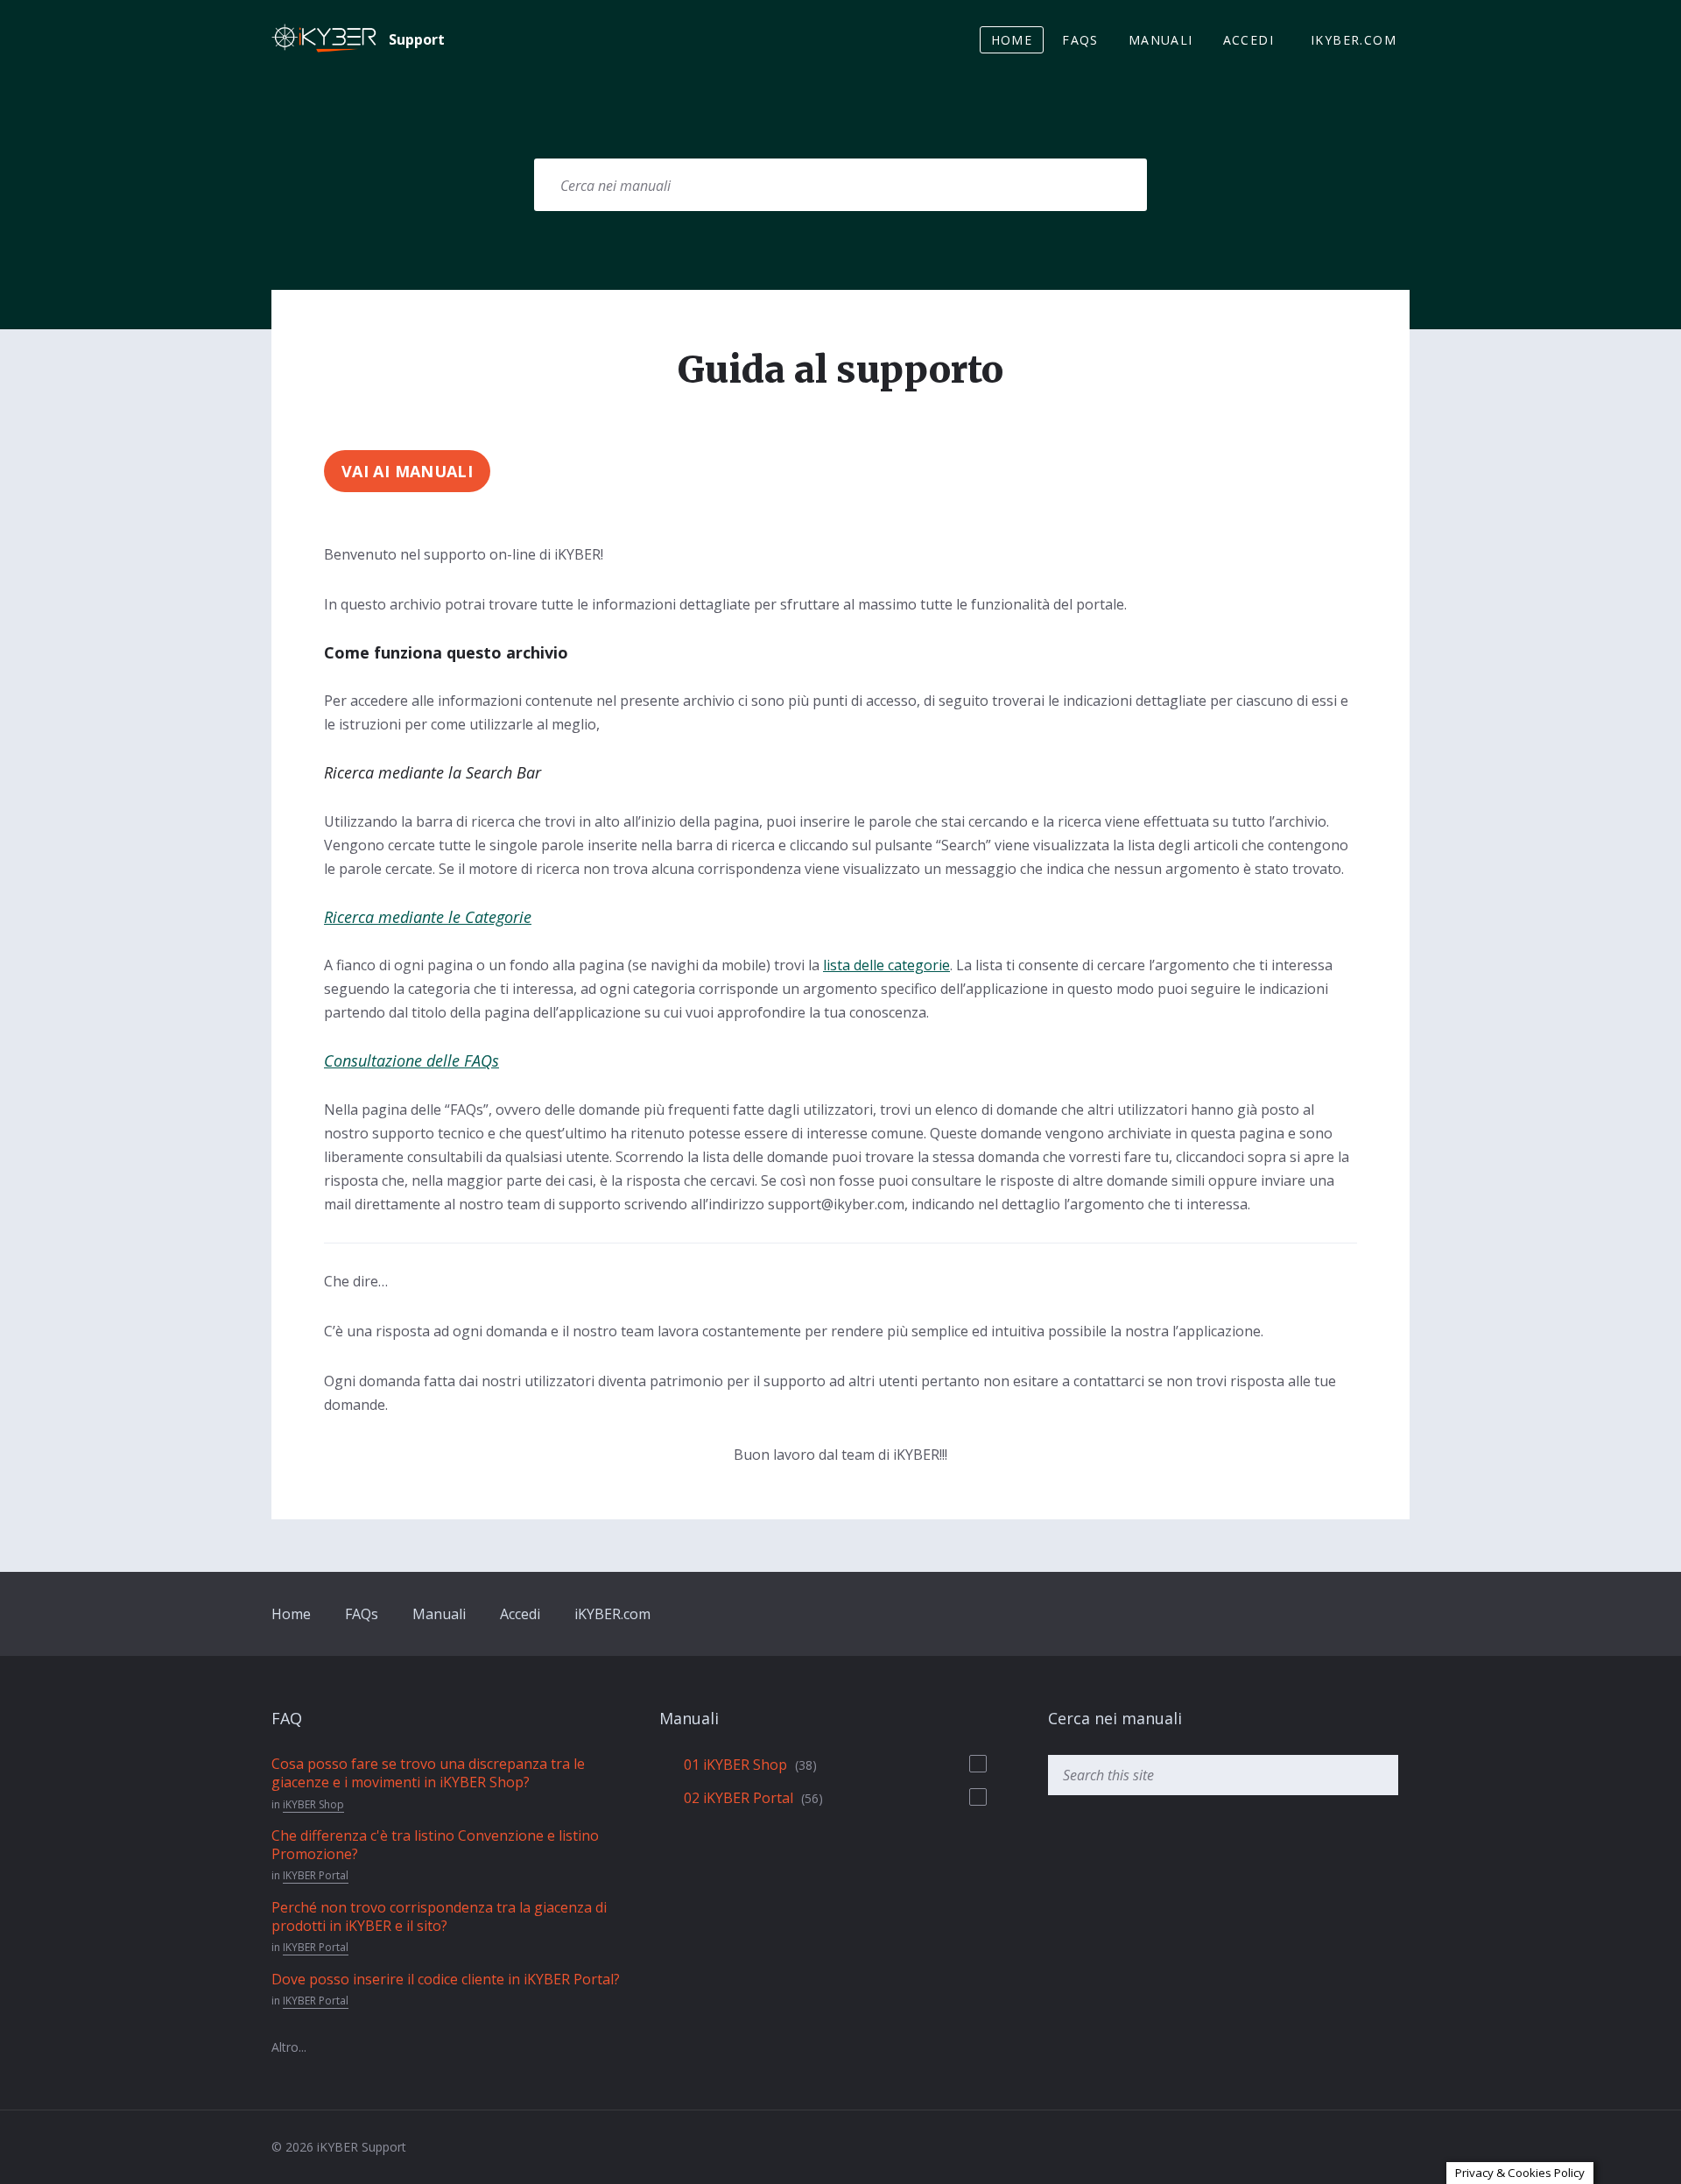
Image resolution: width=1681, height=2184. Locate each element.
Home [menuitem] (1012, 40)
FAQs (362, 1614)
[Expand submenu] (978, 1764)
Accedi (520, 1614)
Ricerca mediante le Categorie (428, 917)
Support (417, 39)
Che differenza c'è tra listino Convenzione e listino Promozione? (435, 1845)
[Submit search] (1112, 185)
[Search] (1376, 1775)
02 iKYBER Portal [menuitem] (739, 1798)
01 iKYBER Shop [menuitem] (735, 1765)
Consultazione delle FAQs (411, 1060)
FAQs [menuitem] (1080, 40)
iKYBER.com (612, 1614)
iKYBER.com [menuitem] (1354, 40)
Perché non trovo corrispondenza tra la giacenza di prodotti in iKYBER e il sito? (439, 1916)
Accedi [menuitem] (1248, 40)
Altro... (289, 2047)
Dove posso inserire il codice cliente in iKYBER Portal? (446, 1979)
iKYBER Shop (313, 1804)
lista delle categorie (886, 965)
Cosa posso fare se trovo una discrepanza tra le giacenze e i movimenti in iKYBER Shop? (428, 1773)
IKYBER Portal (316, 1875)
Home (291, 1614)
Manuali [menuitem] (1161, 40)
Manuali (439, 1614)
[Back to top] (1403, 2146)
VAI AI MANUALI (407, 471)
